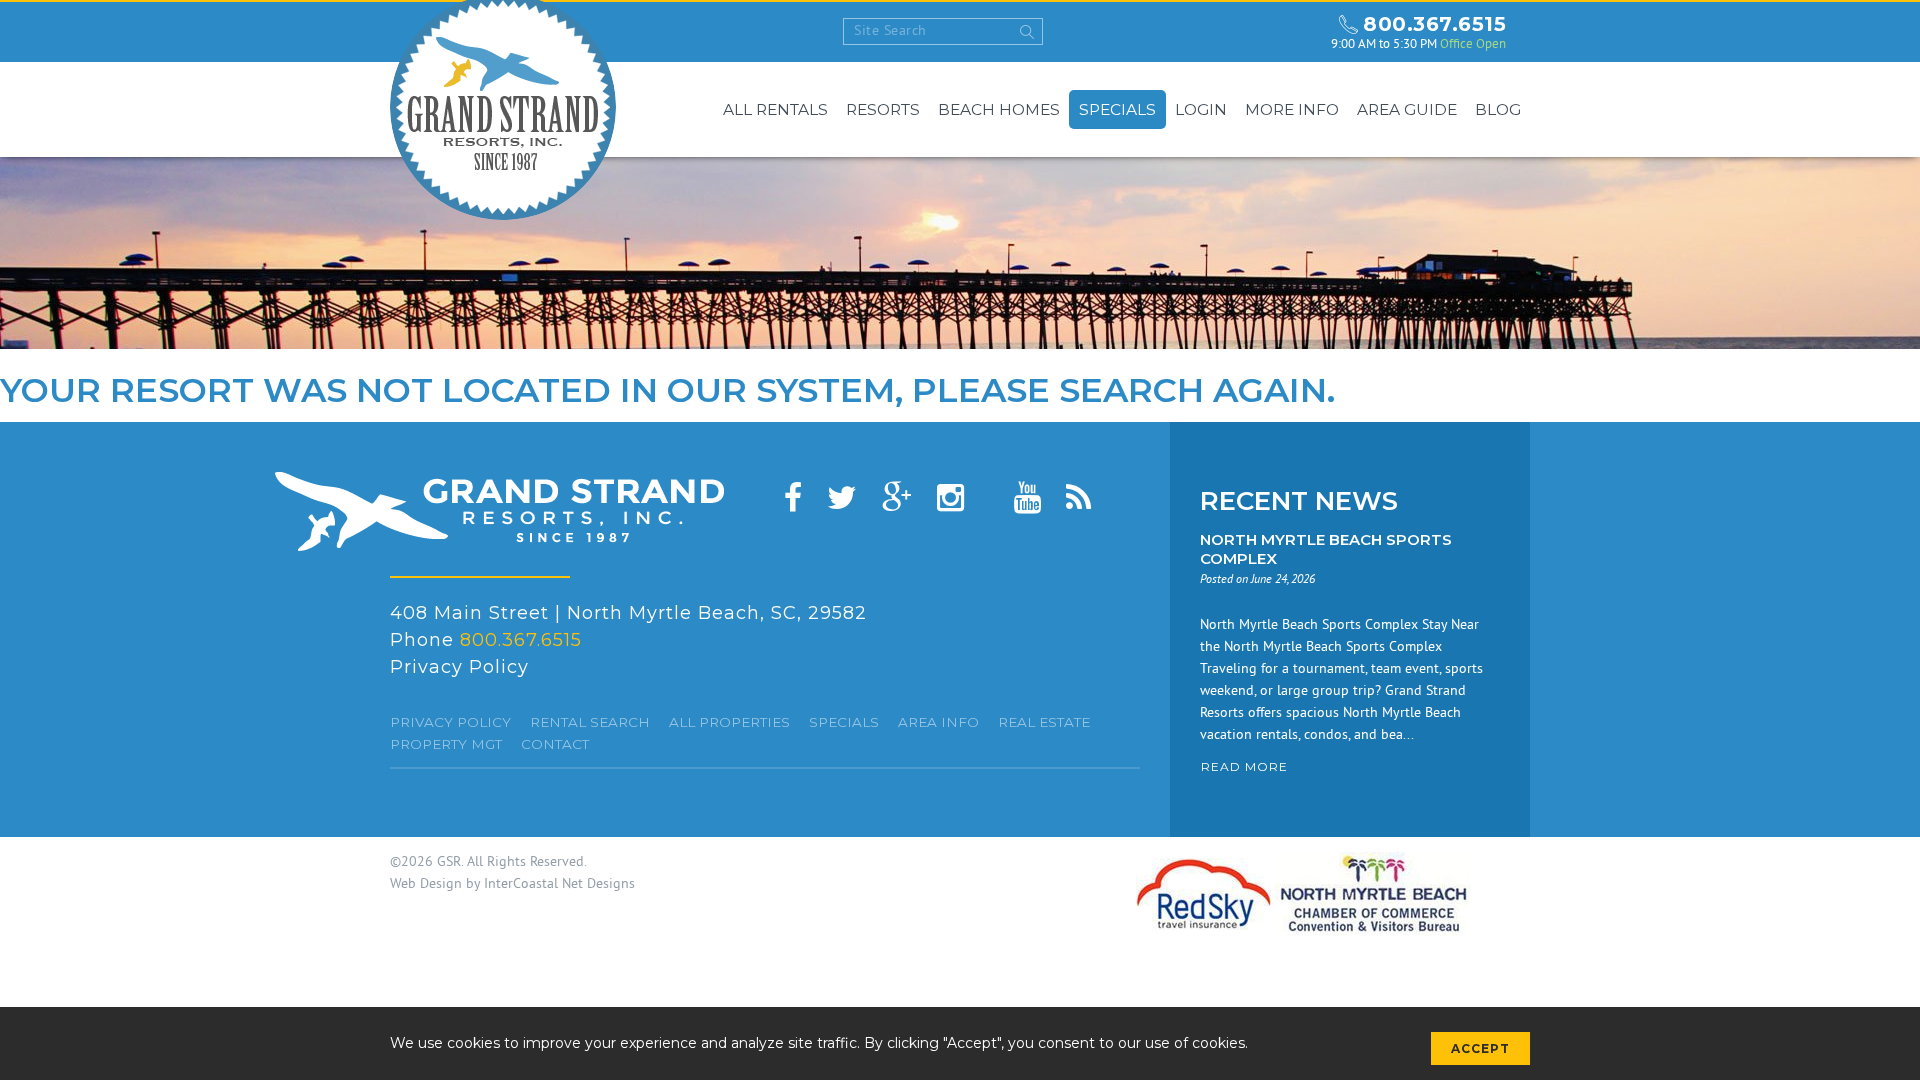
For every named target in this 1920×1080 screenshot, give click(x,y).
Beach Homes (999, 109)
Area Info (938, 722)
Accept (1480, 1048)
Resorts (883, 109)
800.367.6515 (1434, 24)
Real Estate (1044, 722)
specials (844, 722)
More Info (1292, 109)
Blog (1498, 109)
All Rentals (775, 109)
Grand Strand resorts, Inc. (499, 511)
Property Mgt (446, 744)
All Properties (729, 722)
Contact (555, 744)
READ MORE (1244, 766)
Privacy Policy (459, 667)
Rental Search (590, 722)
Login (1201, 109)
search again (1193, 390)
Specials (1117, 109)
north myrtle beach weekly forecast (1297, 32)
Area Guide (1407, 109)
